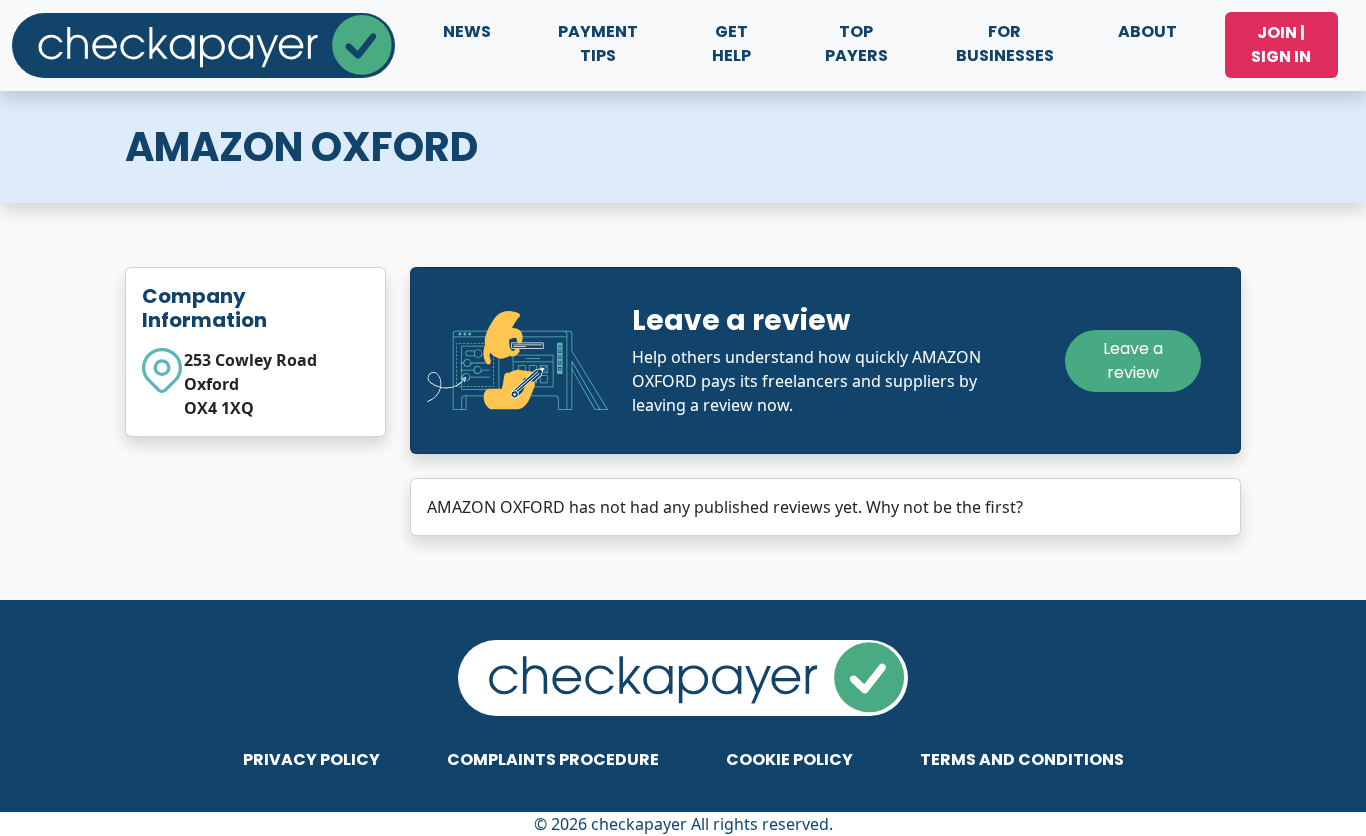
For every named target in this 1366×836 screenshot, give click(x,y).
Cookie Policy (789, 759)
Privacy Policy (311, 759)
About (1147, 31)
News (467, 31)
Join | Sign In (1281, 44)
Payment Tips (598, 43)
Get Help (731, 43)
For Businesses (1005, 43)
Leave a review (1133, 360)
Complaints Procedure (553, 759)
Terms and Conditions (1022, 759)
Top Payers (856, 43)
